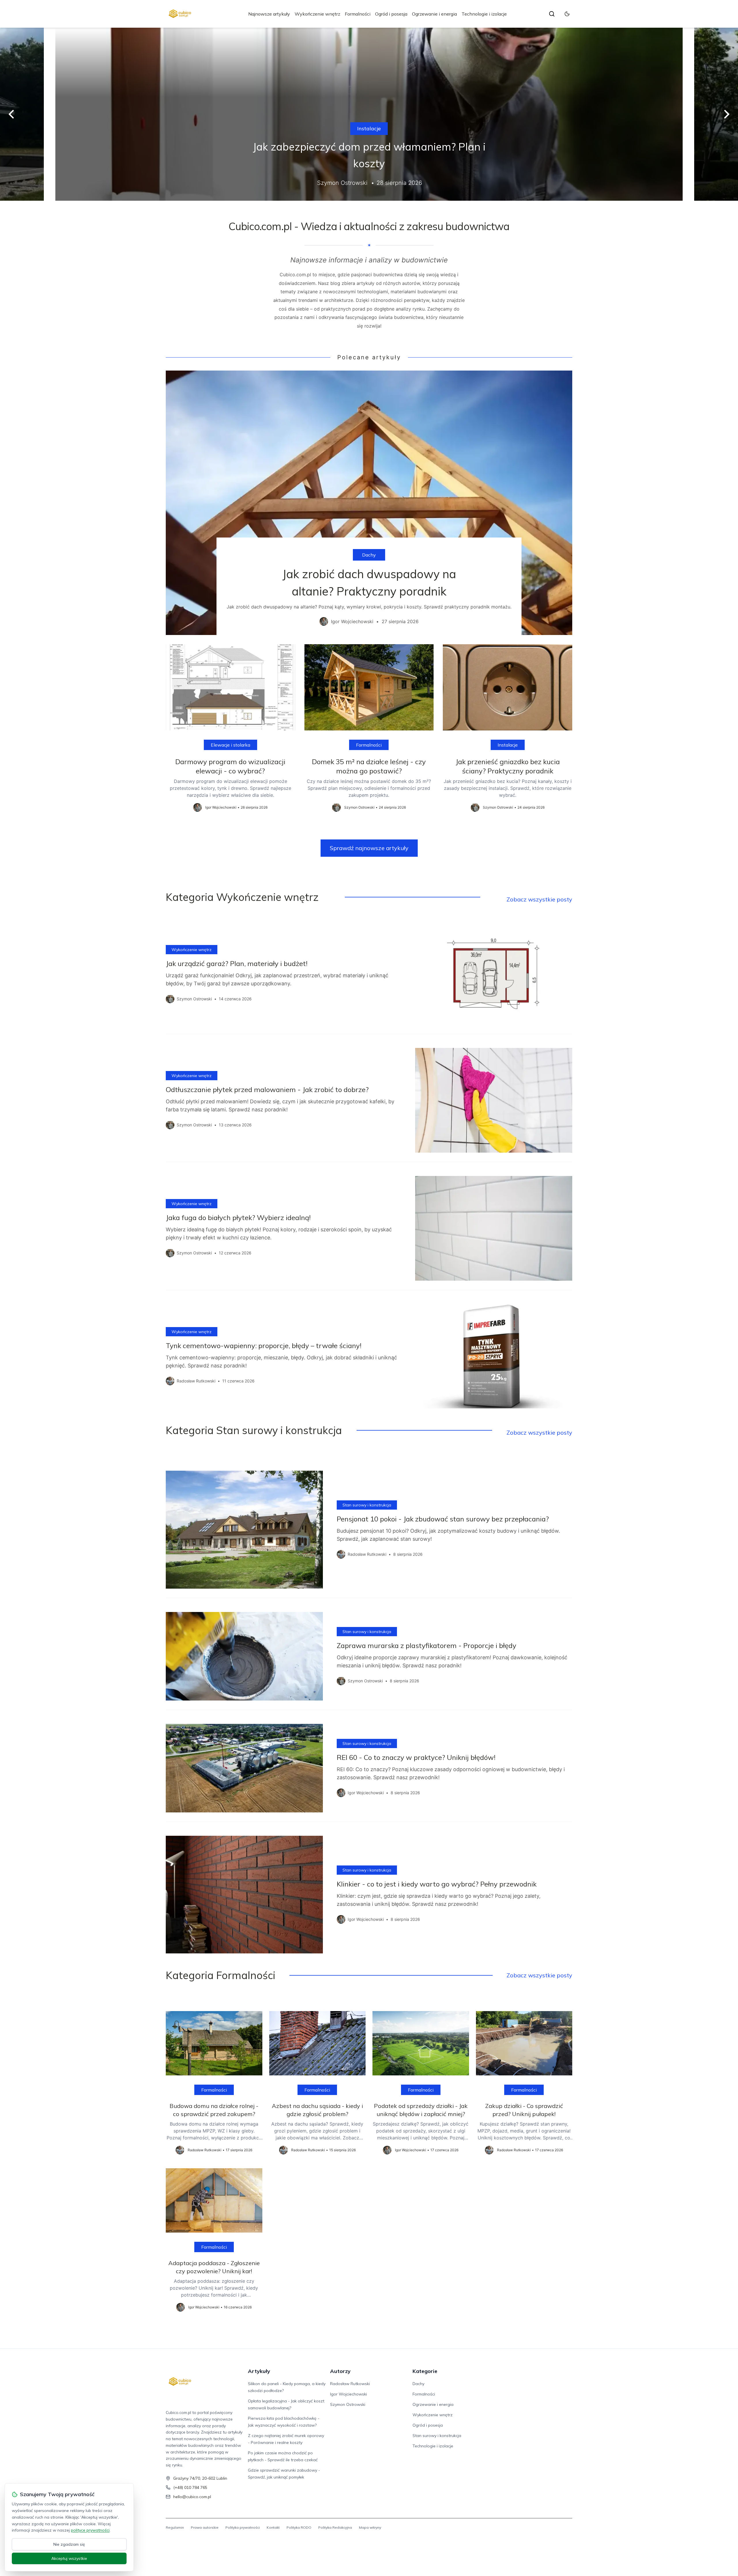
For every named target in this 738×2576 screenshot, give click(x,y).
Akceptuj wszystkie (69, 2558)
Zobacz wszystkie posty (539, 899)
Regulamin (175, 2527)
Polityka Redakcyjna (335, 2527)
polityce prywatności (90, 2530)
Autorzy (340, 2371)
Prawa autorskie (205, 2527)
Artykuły (259, 2371)
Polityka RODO (299, 2527)
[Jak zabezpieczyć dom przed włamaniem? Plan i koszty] (369, 114)
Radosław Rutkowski (350, 2384)
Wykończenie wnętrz (317, 14)
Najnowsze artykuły (269, 14)
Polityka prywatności (243, 2527)
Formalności (358, 14)
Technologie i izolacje (484, 14)
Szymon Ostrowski (348, 2404)
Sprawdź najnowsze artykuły (369, 848)
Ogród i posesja (391, 14)
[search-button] (552, 14)
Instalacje (369, 128)
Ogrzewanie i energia (434, 14)
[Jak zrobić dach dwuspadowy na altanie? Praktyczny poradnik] (369, 503)
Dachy (369, 555)
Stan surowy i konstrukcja (367, 1505)
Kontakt (273, 2527)
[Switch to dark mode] (567, 14)
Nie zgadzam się (69, 2544)
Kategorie (425, 2371)
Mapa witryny (370, 2527)
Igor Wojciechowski (349, 2394)
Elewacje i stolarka (230, 745)
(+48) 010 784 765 (190, 2487)
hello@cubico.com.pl (192, 2497)
